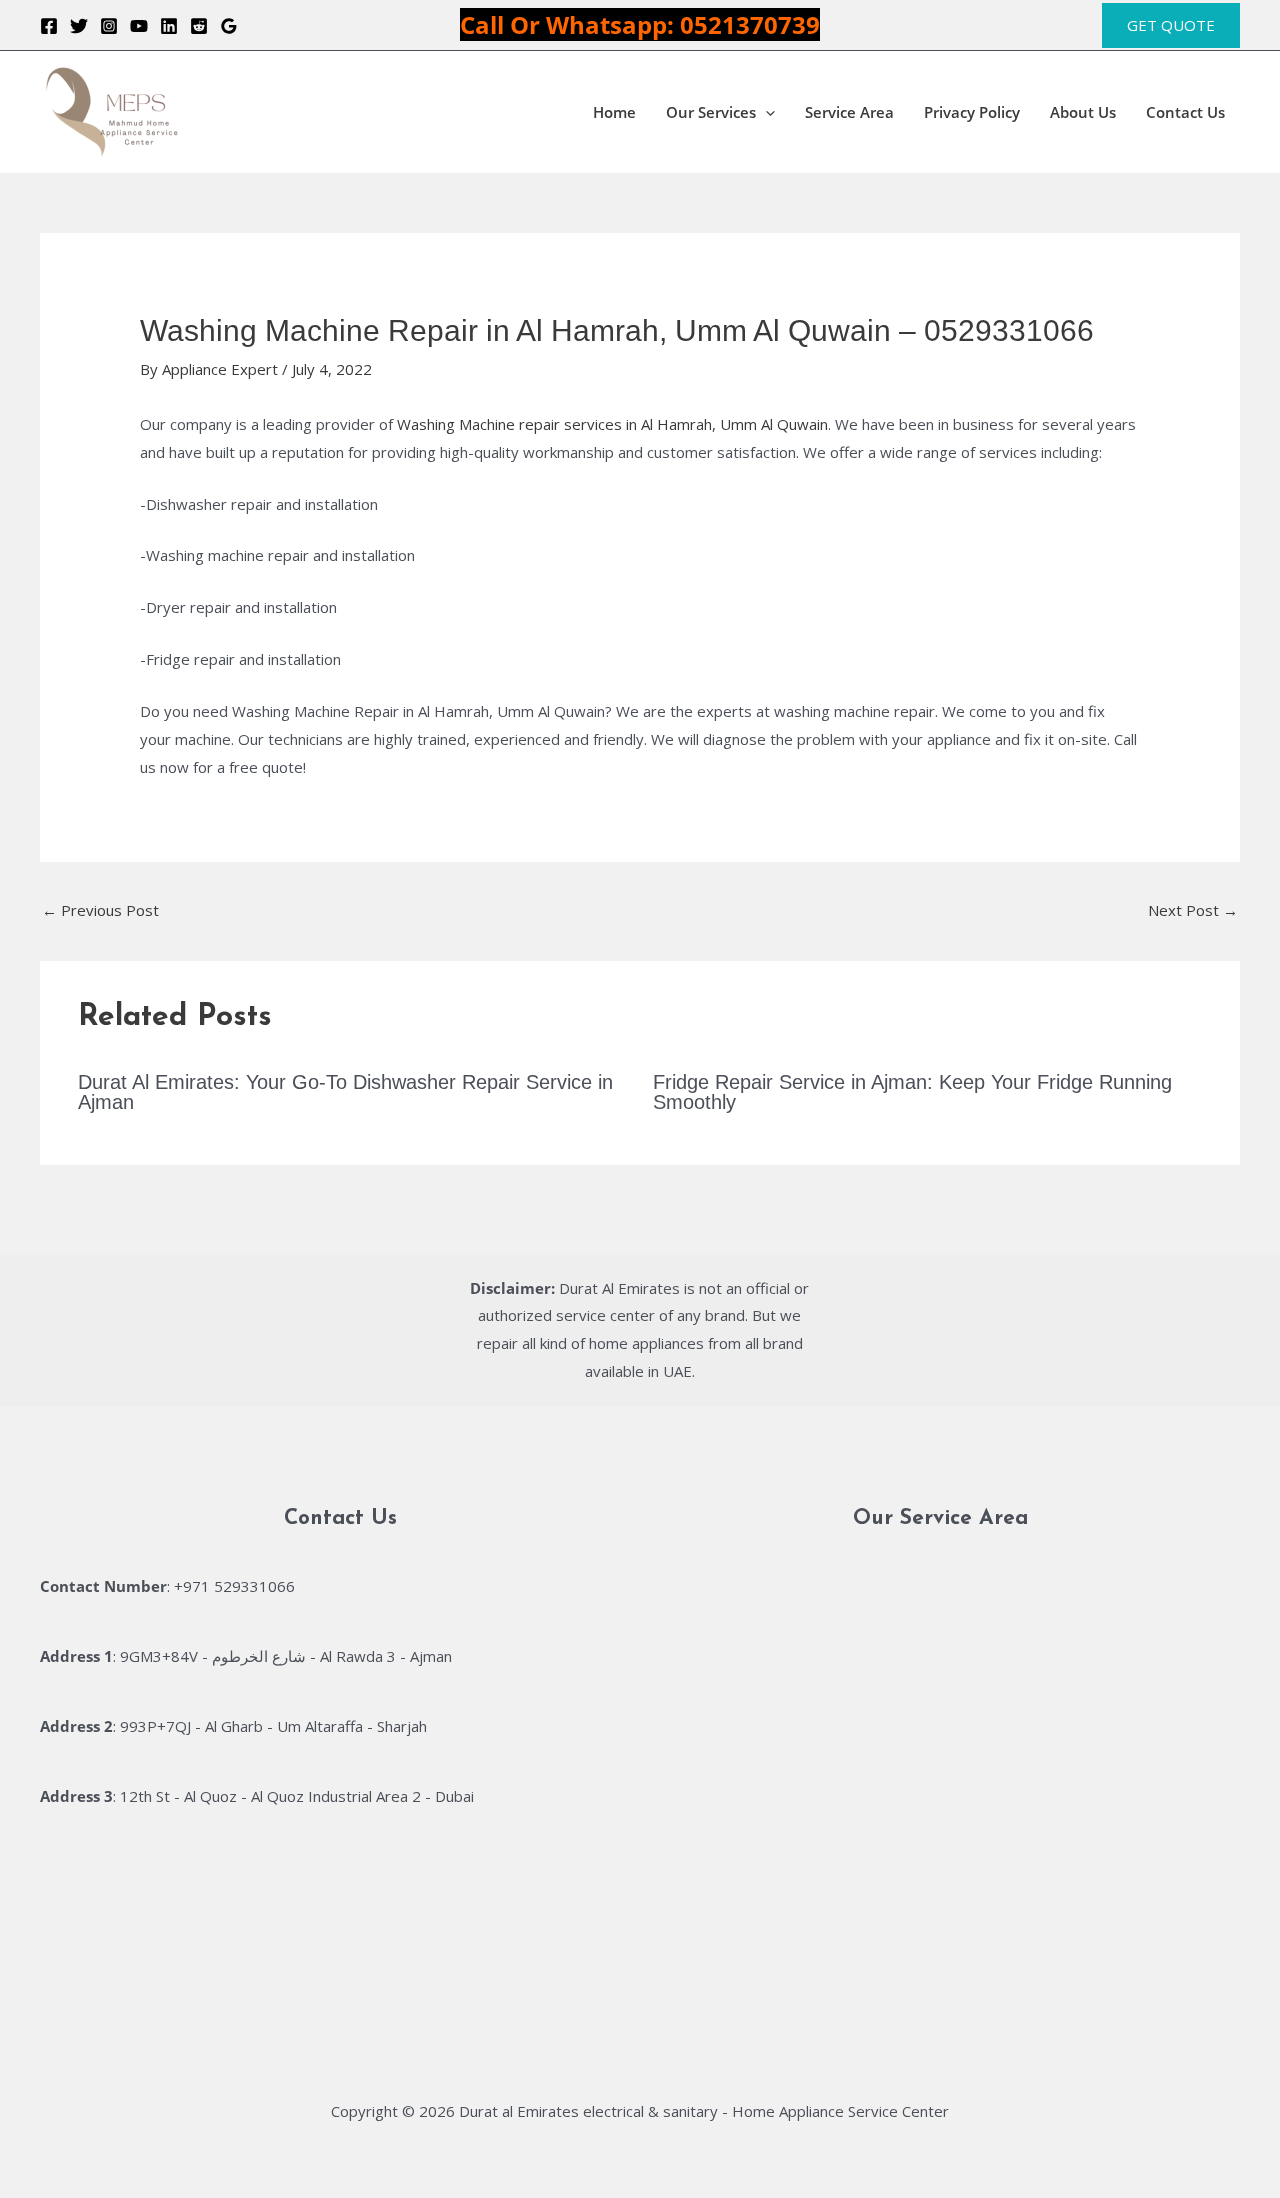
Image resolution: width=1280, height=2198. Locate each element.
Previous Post (100, 910)
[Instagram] (109, 26)
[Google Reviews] (229, 26)
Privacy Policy (972, 112)
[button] (1171, 25)
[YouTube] (139, 26)
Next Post (1193, 910)
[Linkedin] (169, 26)
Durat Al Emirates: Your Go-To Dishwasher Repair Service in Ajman (345, 1092)
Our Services (711, 112)
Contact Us (1185, 112)
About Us (1083, 112)
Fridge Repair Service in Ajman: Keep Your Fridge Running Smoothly (912, 1092)
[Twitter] (79, 26)
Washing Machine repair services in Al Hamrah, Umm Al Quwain (612, 424)
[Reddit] (199, 26)
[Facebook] (49, 26)
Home (614, 112)
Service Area (849, 112)
